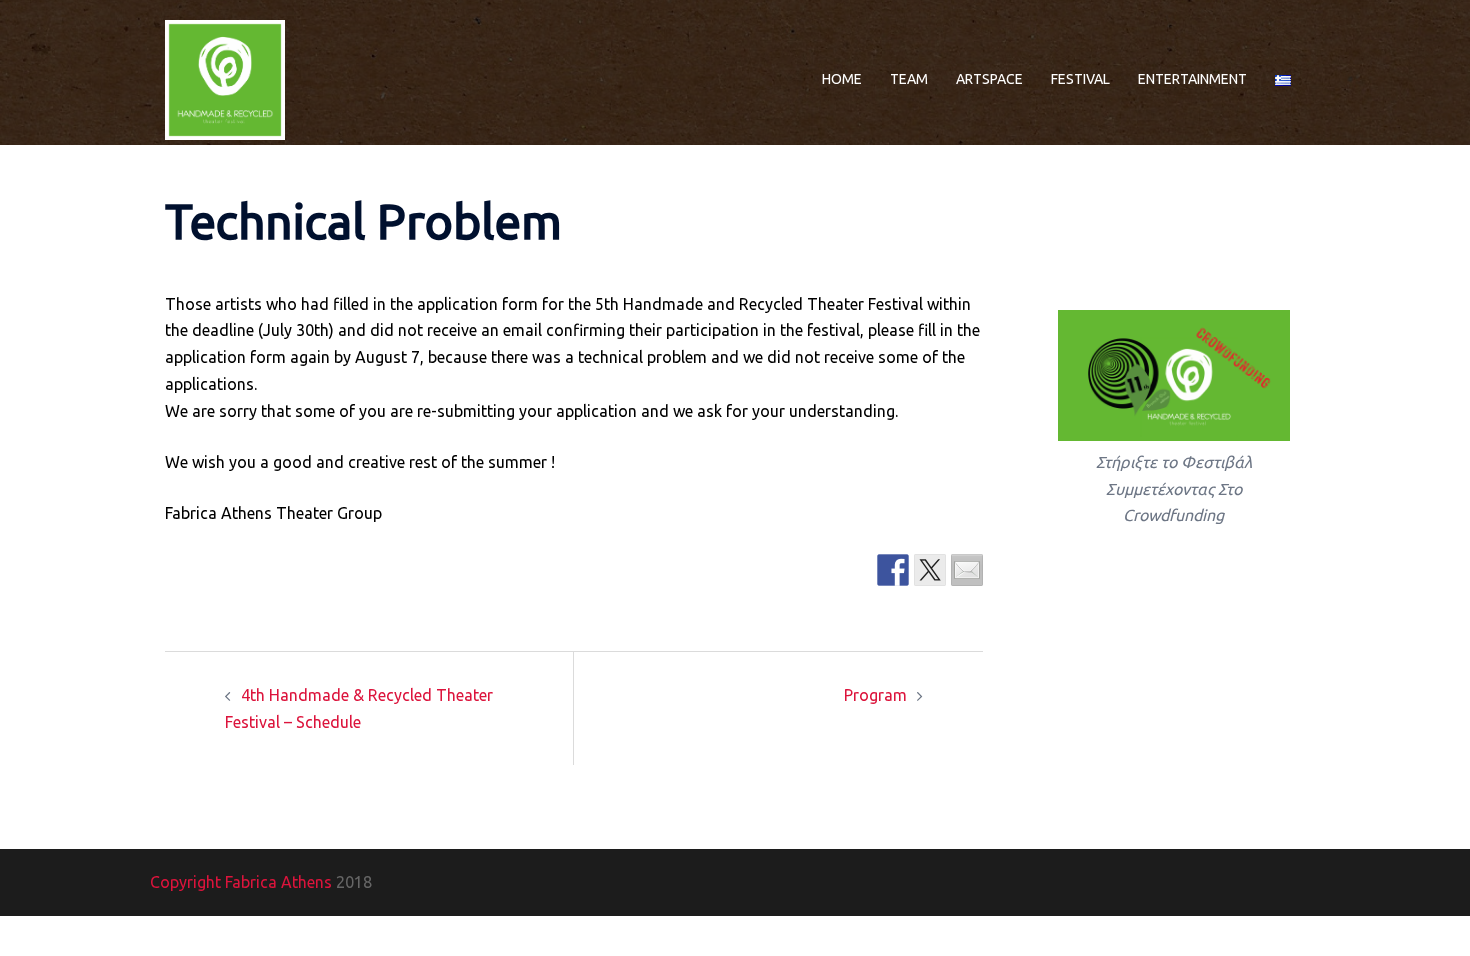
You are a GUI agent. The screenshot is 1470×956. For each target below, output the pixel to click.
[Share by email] (967, 570)
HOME (842, 79)
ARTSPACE (989, 79)
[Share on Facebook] (893, 570)
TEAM (909, 79)
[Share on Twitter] (930, 570)
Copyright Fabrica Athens (241, 882)
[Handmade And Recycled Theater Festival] (225, 78)
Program (875, 695)
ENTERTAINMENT (1192, 79)
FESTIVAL (1080, 79)
